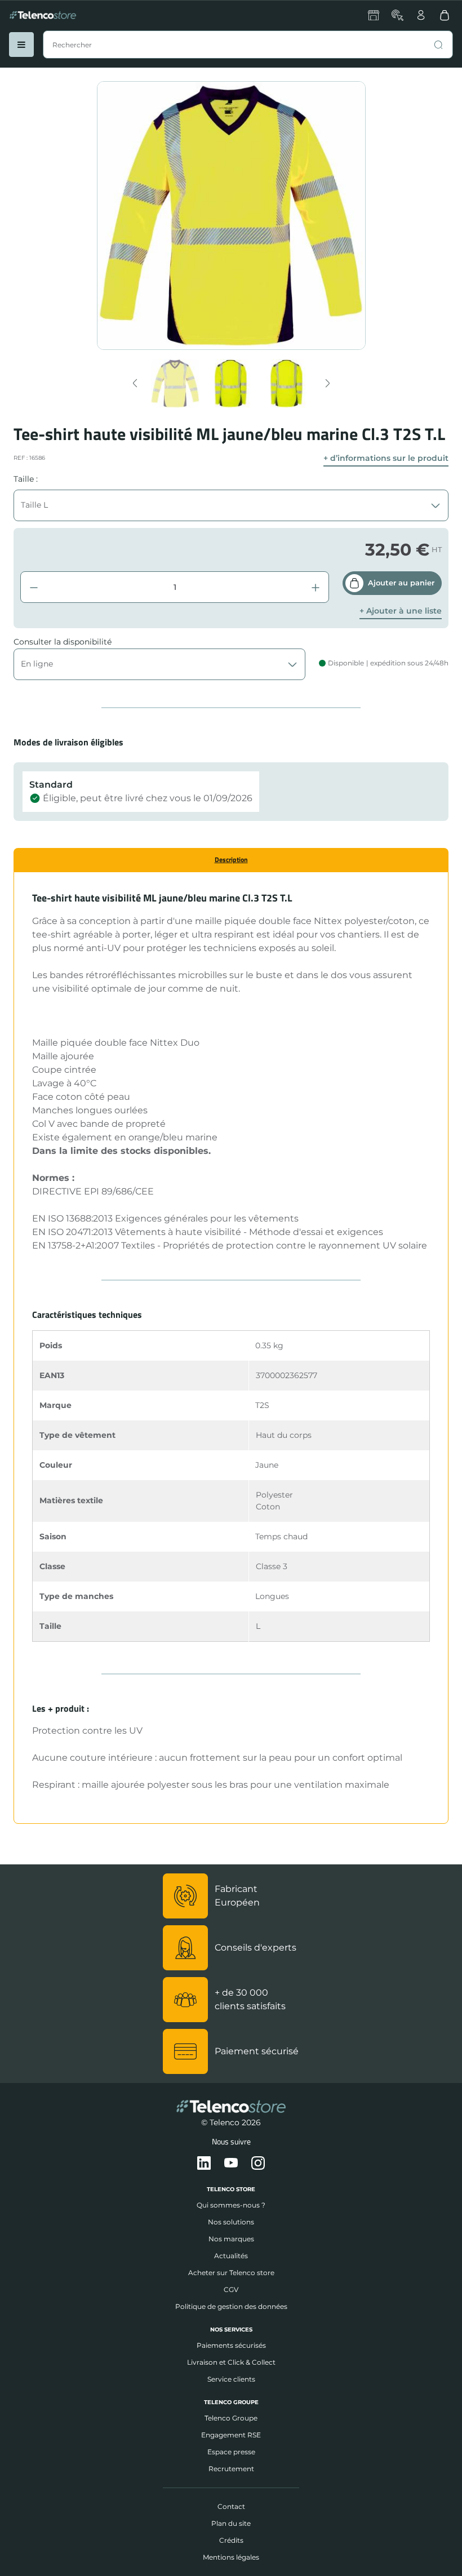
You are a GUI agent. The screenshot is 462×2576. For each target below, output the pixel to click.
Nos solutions (231, 2222)
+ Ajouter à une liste (401, 611)
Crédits (231, 2540)
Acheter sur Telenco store (231, 2273)
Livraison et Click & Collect (231, 2362)
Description (231, 860)
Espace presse (231, 2452)
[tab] (231, 860)
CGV (231, 2289)
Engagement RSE (231, 2435)
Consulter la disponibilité (63, 642)
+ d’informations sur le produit (386, 458)
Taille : (26, 479)
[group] (176, 383)
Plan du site (231, 2523)
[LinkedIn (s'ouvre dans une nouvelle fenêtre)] (204, 2164)
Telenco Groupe (231, 2418)
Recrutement (231, 2469)
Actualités (231, 2256)
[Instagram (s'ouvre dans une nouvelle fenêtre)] (258, 2164)
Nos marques (231, 2239)
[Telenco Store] (43, 15)
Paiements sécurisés (231, 2345)
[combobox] (248, 45)
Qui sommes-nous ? (231, 2205)
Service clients (231, 2379)
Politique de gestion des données (231, 2306)
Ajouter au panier (401, 583)
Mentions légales (231, 2557)
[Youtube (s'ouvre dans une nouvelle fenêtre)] (231, 2164)
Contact (231, 2506)
